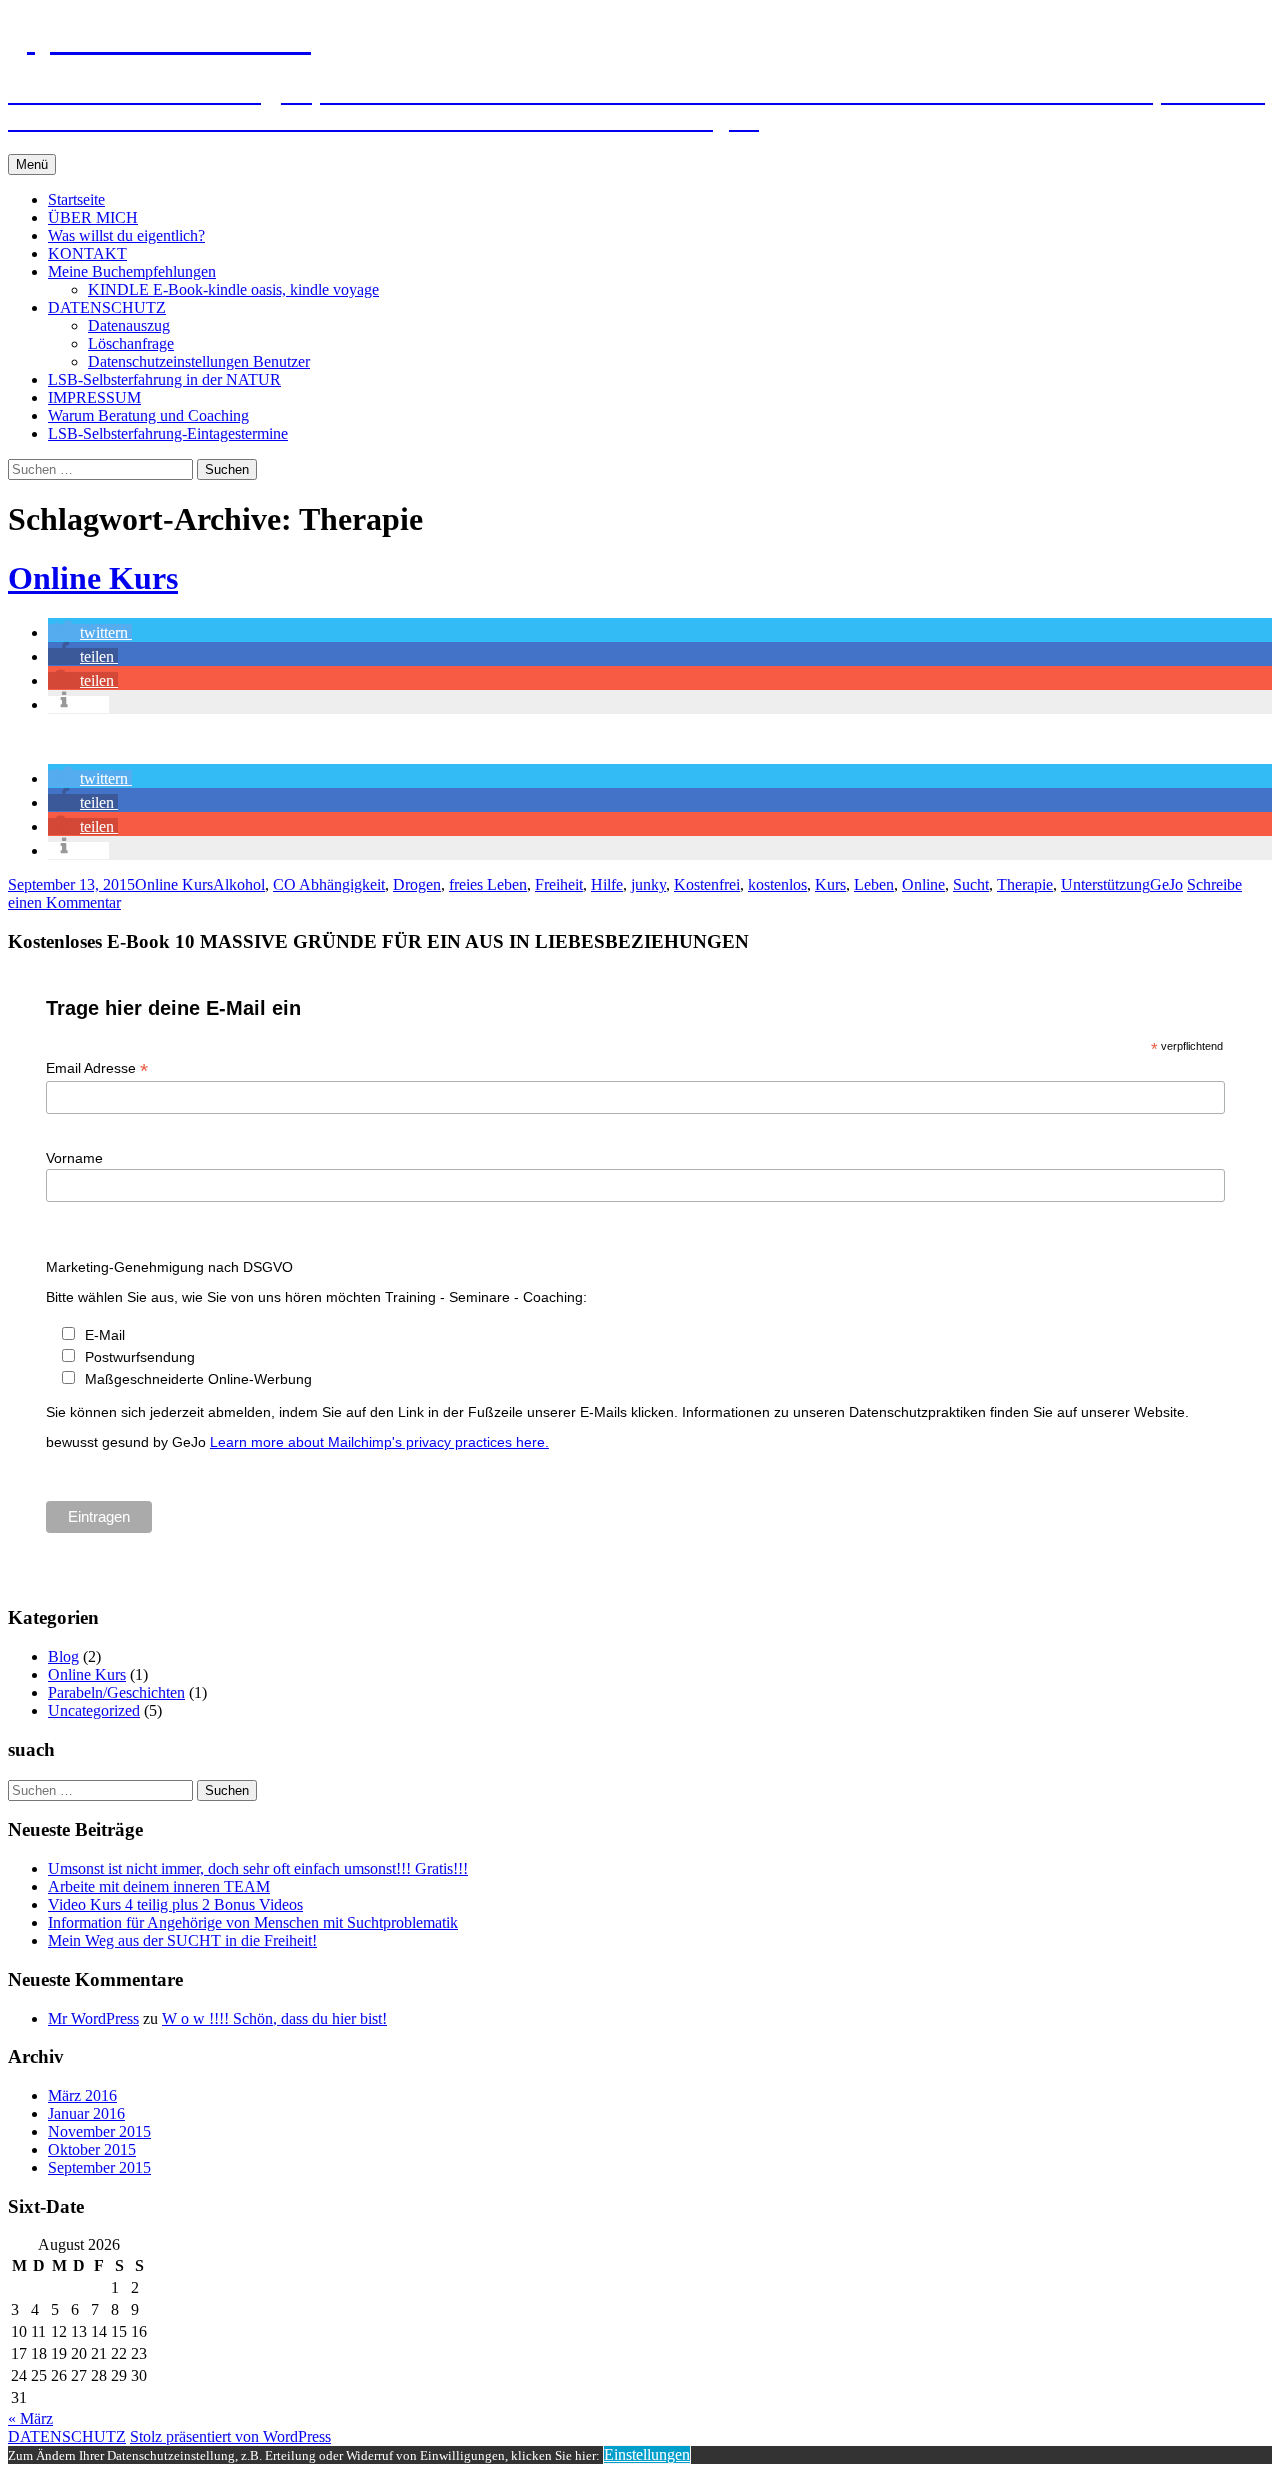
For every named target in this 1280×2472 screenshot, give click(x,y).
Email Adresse (97, 1068)
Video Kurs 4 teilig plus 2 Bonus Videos (175, 1904)
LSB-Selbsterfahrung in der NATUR (164, 379)
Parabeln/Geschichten (116, 1692)
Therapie (1025, 884)
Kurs (830, 884)
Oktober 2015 (92, 2149)
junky (648, 884)
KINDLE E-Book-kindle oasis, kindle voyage (233, 289)
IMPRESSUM (94, 397)
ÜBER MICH (93, 217)
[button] (90, 632)
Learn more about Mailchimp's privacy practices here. (379, 1442)
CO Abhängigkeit (329, 884)
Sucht (971, 884)
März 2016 (82, 2095)
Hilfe (607, 884)
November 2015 (99, 2131)
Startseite (76, 199)
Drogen (417, 884)
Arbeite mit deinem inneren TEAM (159, 1886)
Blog (63, 1656)
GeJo (1166, 884)
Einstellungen (647, 2454)
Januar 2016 (86, 2113)
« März (30, 2418)
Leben (874, 884)
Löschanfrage (131, 343)
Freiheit (559, 884)
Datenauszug (129, 325)
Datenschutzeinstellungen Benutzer (199, 361)
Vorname (74, 1158)
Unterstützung (1105, 884)
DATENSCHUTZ (107, 307)
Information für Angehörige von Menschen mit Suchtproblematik (253, 1922)
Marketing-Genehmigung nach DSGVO (169, 1267)
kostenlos (777, 884)
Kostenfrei (707, 884)
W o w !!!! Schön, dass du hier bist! (274, 2018)
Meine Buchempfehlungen (132, 271)
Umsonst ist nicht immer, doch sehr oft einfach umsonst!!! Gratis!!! (258, 1868)
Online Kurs (93, 578)
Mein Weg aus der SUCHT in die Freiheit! (182, 1940)
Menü (32, 164)
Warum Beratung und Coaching (148, 415)
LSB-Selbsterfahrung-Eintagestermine (168, 433)
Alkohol (239, 884)
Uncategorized (94, 1710)
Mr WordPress (93, 2018)
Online (923, 884)
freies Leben (488, 884)
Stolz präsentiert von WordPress (230, 2436)
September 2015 (99, 2167)
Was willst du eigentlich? (126, 235)
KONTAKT (87, 253)
